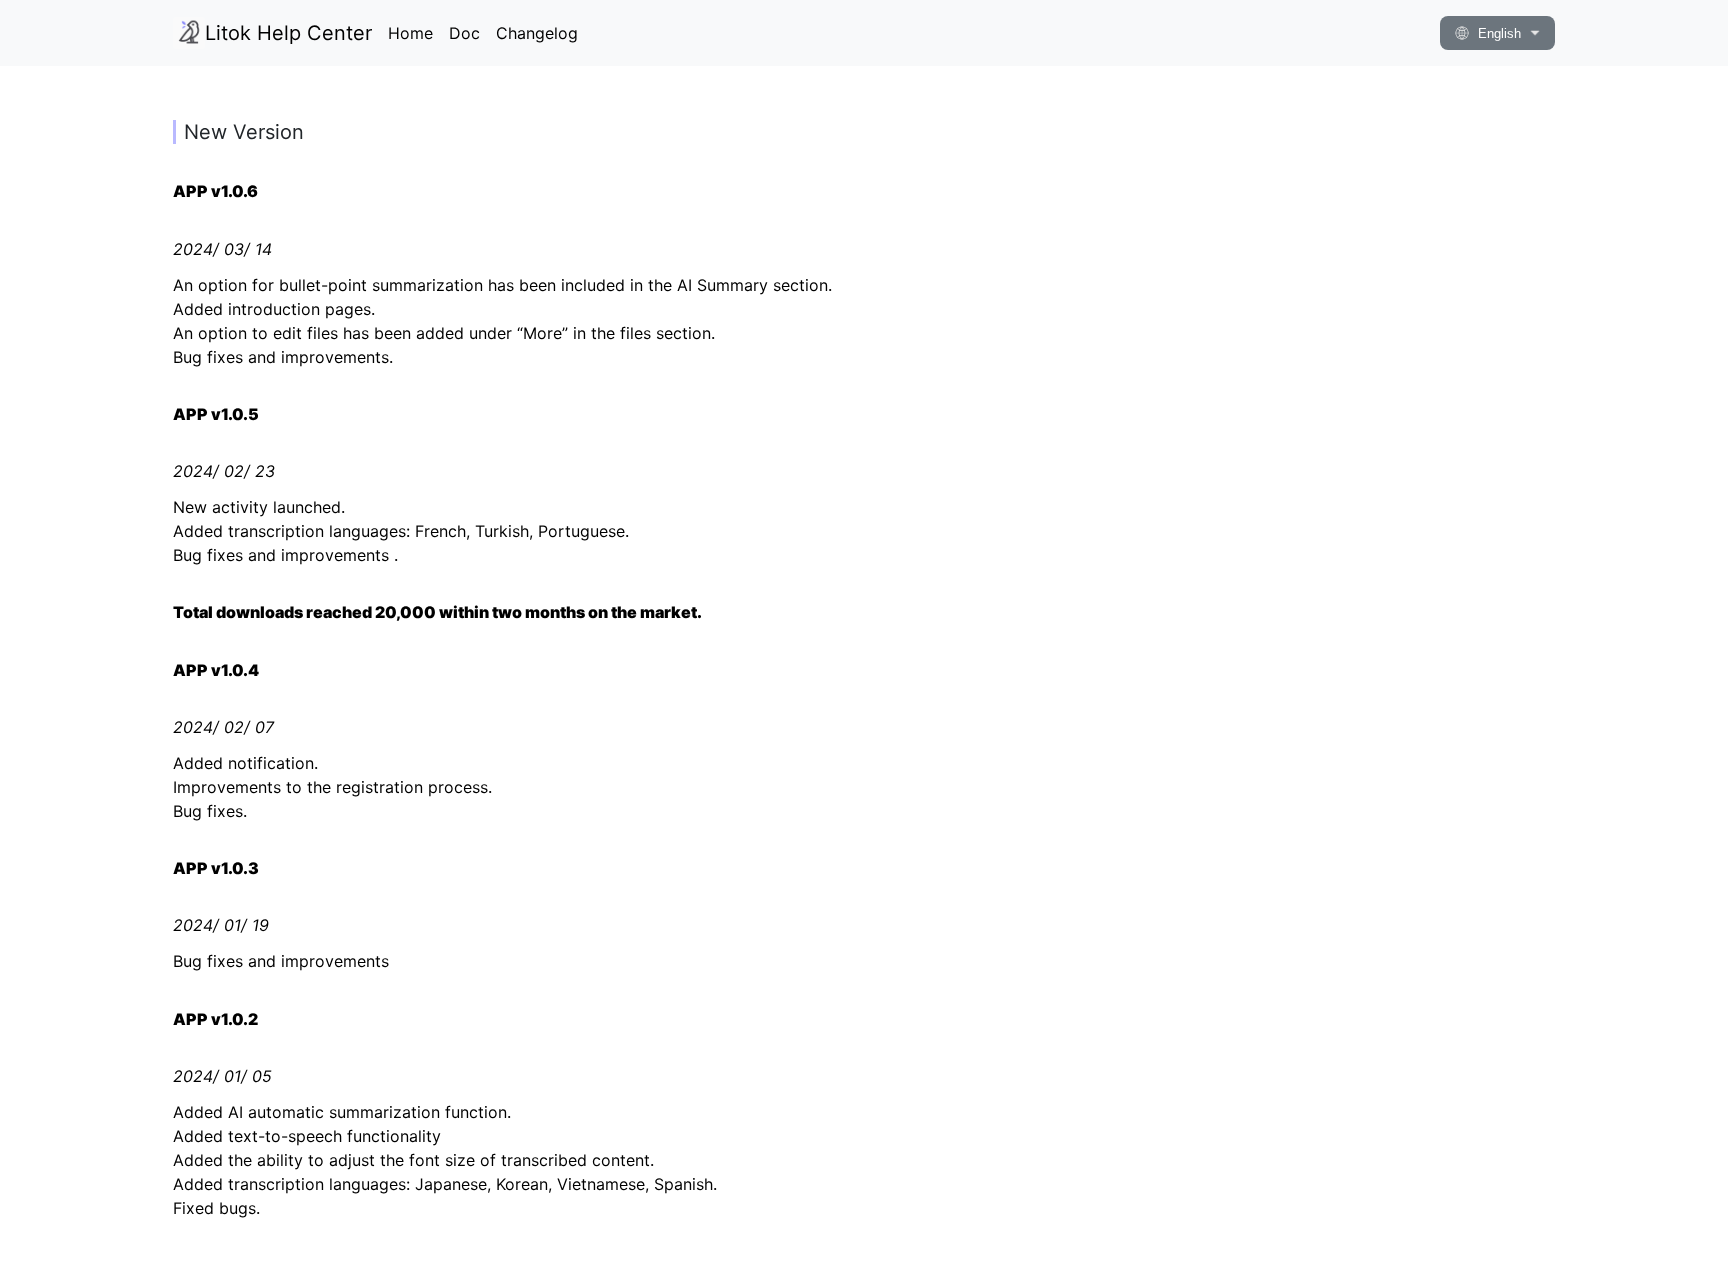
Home (410, 33)
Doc (464, 33)
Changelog (537, 33)
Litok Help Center (288, 33)
